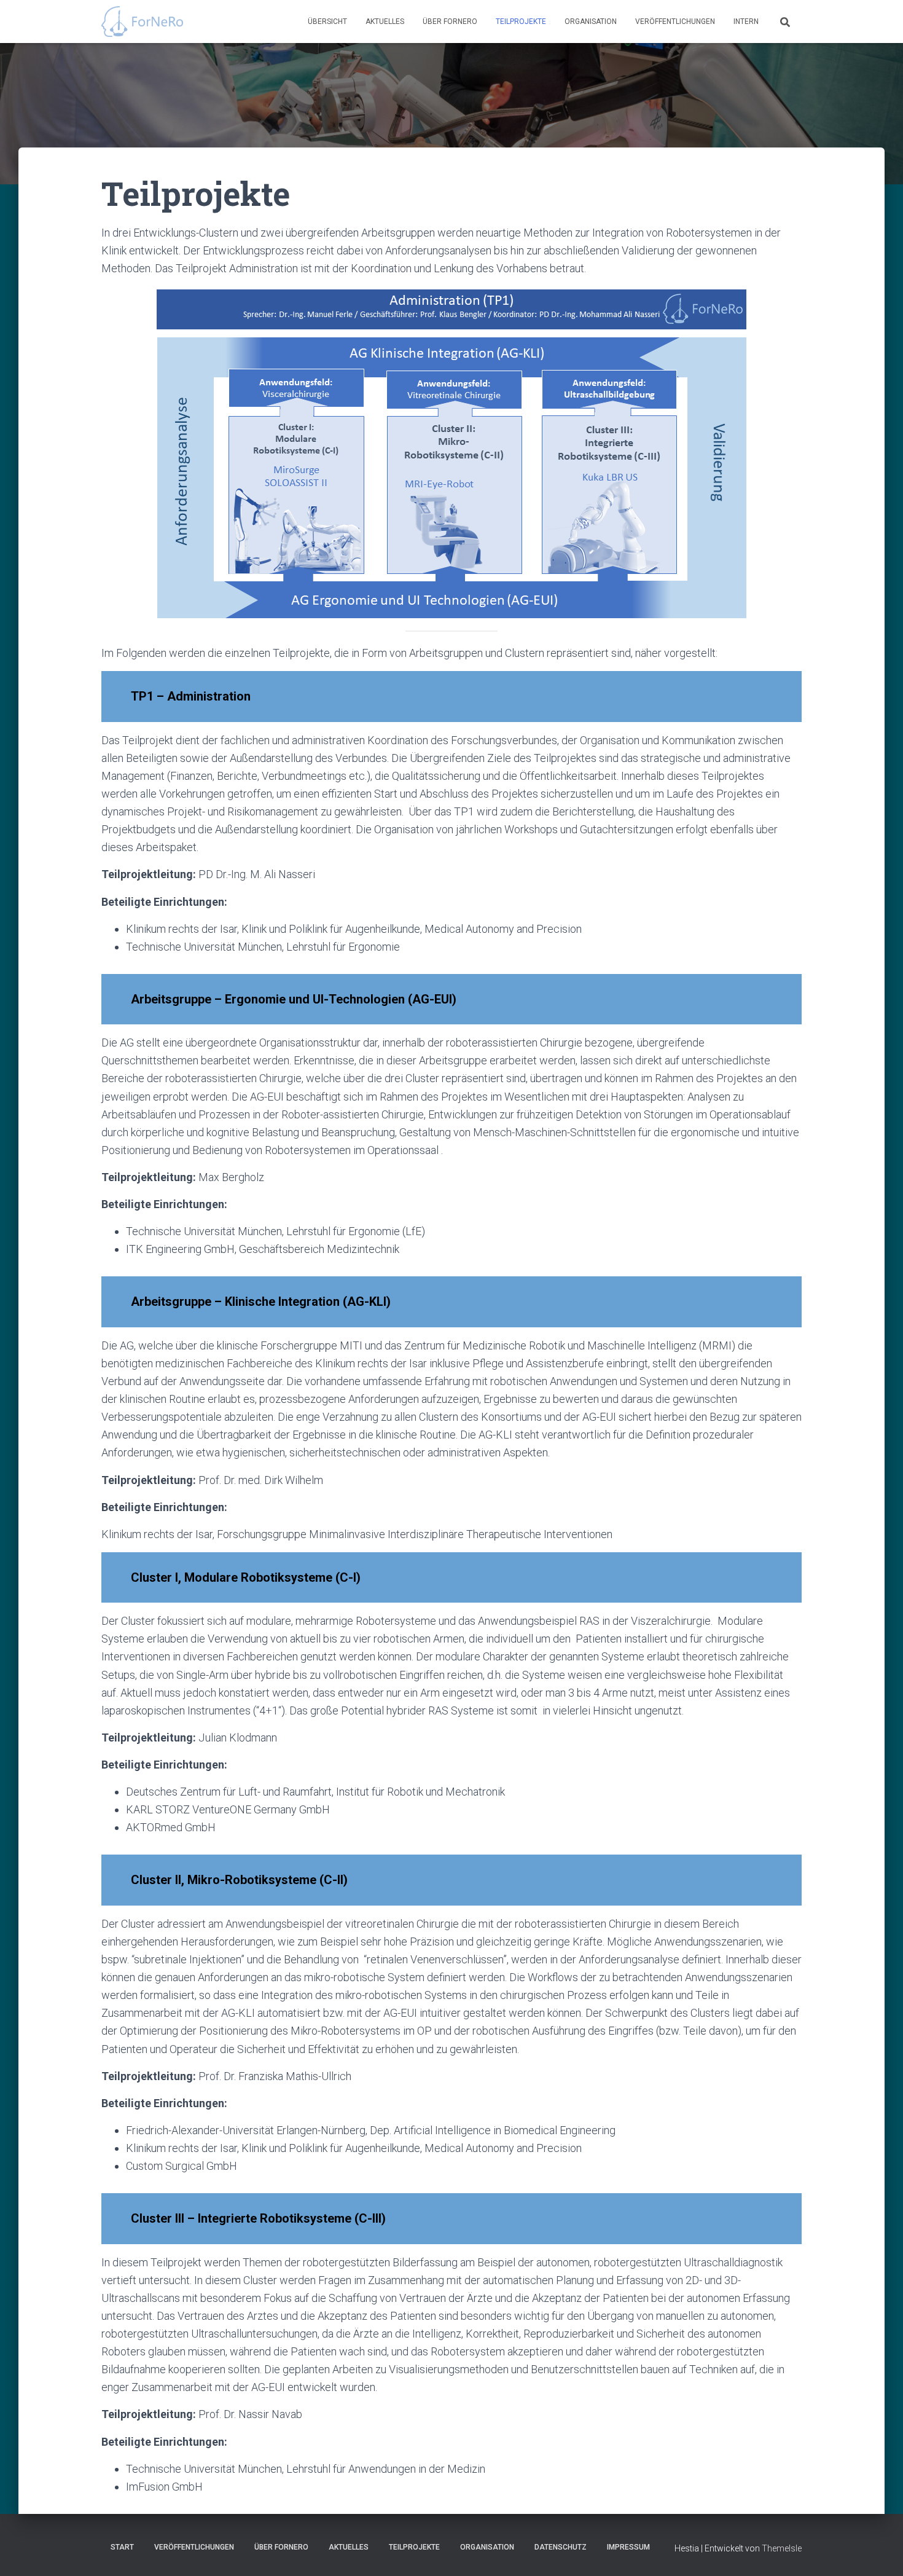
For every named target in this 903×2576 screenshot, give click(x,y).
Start (122, 2547)
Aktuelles (385, 22)
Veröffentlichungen (675, 22)
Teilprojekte (521, 22)
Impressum (628, 2547)
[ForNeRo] (142, 22)
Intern (746, 22)
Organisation (591, 22)
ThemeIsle (782, 2548)
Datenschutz (561, 2547)
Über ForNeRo (450, 22)
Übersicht (327, 22)
